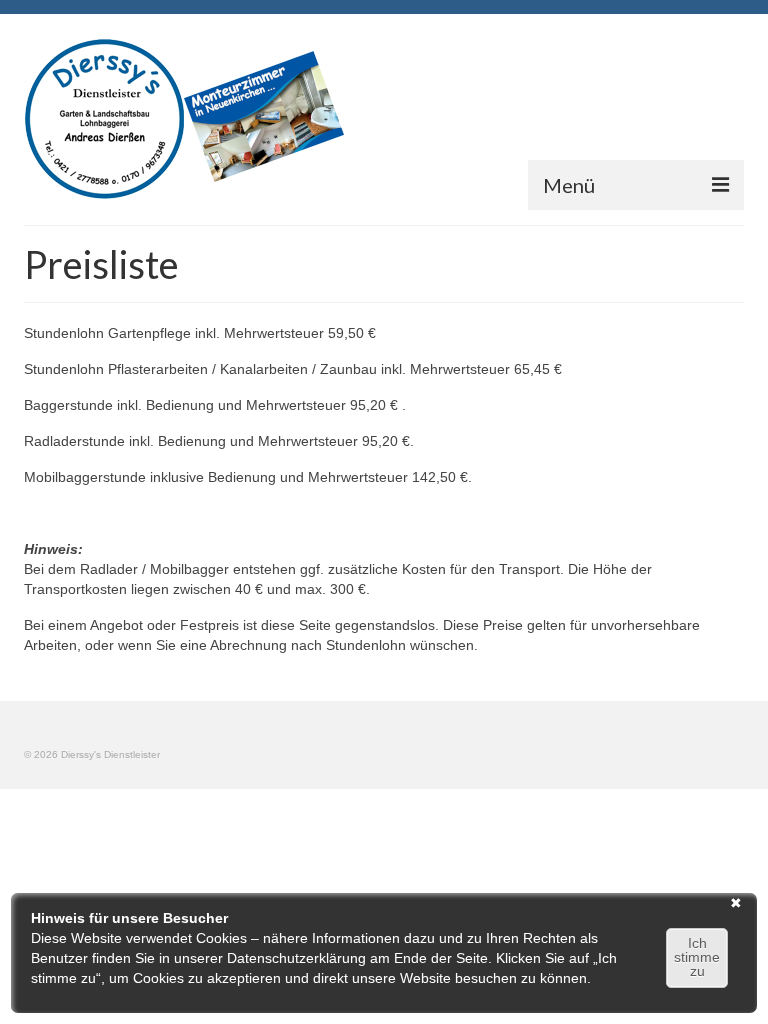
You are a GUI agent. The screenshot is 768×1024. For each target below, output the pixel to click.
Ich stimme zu (697, 957)
